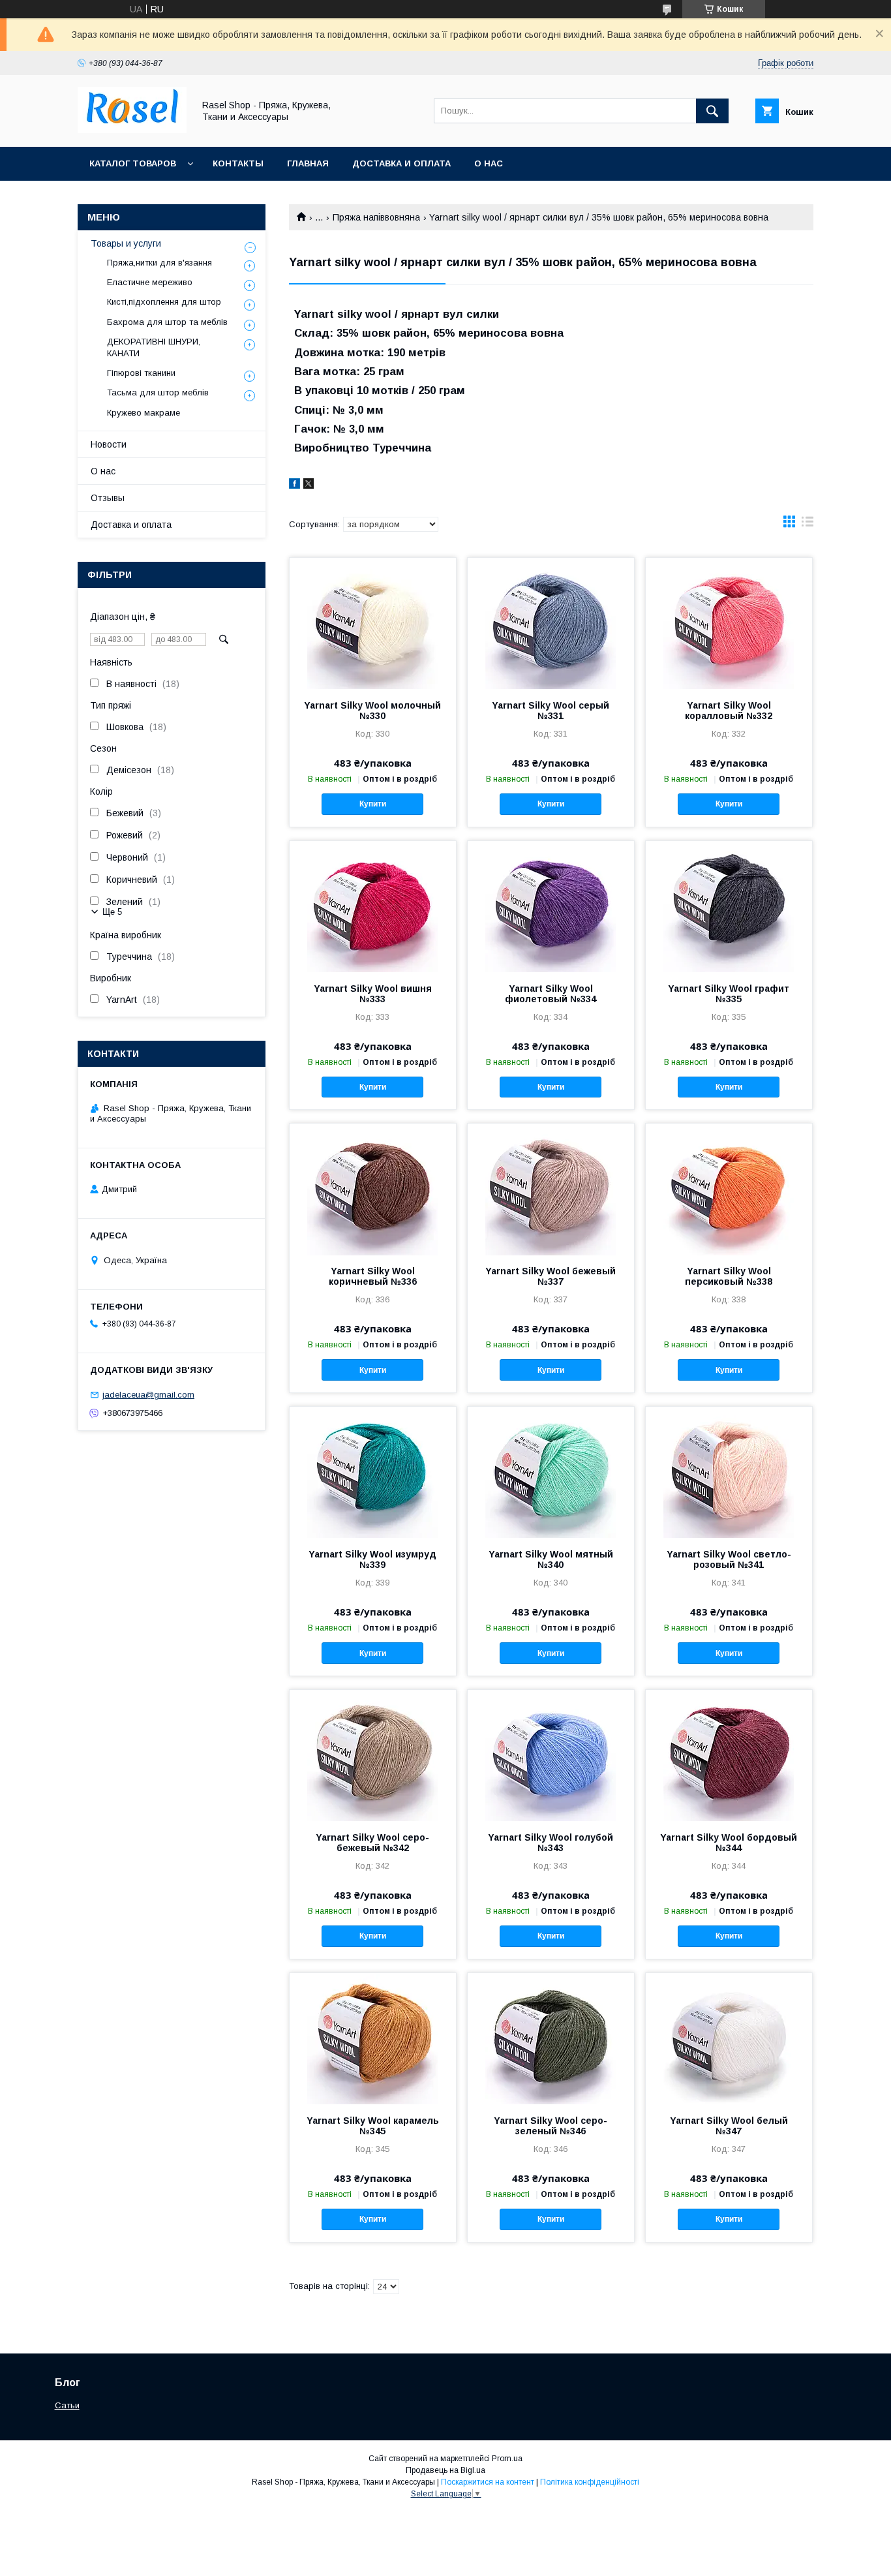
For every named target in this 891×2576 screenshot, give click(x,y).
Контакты (238, 163)
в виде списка (808, 525)
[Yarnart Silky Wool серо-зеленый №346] (551, 2038)
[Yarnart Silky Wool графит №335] (729, 906)
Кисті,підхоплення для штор (164, 302)
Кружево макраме (143, 413)
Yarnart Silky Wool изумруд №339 (372, 1559)
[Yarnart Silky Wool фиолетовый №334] (551, 906)
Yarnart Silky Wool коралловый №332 (729, 711)
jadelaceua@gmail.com (148, 1395)
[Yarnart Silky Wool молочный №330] (373, 623)
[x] (309, 485)
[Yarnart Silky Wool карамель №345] (373, 2038)
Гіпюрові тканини (141, 373)
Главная (308, 163)
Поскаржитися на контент (488, 2482)
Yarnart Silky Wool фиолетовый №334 (551, 994)
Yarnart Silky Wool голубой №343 (551, 1843)
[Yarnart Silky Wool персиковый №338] (729, 1189)
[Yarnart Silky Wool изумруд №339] (373, 1472)
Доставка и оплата (401, 163)
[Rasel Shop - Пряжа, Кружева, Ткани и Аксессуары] (132, 130)
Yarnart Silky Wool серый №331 (551, 711)
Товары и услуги (126, 243)
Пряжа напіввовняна (376, 217)
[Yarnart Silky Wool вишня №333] (373, 906)
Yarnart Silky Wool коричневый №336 (373, 1276)
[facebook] (294, 485)
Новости (109, 444)
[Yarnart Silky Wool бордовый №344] (729, 1755)
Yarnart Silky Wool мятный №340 (551, 1559)
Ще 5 (112, 912)
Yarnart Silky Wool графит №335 (729, 994)
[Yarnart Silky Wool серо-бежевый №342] (373, 1755)
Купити (373, 804)
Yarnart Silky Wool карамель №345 (373, 2126)
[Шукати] (712, 111)
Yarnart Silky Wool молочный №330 (372, 711)
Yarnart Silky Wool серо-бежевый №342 (372, 1843)
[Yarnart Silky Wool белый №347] (729, 2038)
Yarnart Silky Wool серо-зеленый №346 (551, 2126)
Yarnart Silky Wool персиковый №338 (729, 1276)
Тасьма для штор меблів (158, 392)
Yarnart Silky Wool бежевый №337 (551, 1276)
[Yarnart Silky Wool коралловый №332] (729, 623)
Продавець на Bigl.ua (445, 2470)
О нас (489, 163)
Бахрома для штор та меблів (167, 322)
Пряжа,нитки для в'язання (159, 263)
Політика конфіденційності (590, 2482)
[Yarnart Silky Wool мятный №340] (551, 1472)
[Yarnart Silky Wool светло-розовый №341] (729, 1472)
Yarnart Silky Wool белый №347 (729, 2126)
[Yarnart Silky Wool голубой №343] (551, 1755)
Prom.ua (507, 2459)
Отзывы (108, 498)
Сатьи (67, 2405)
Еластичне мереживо (150, 282)
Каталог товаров (133, 163)
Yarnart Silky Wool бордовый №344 (729, 1843)
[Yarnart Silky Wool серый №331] (551, 623)
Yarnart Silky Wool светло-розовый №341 (729, 1559)
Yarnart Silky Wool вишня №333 (373, 994)
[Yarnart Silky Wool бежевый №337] (551, 1189)
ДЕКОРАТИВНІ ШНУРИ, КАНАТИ (154, 347)
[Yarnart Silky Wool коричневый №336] (373, 1189)
